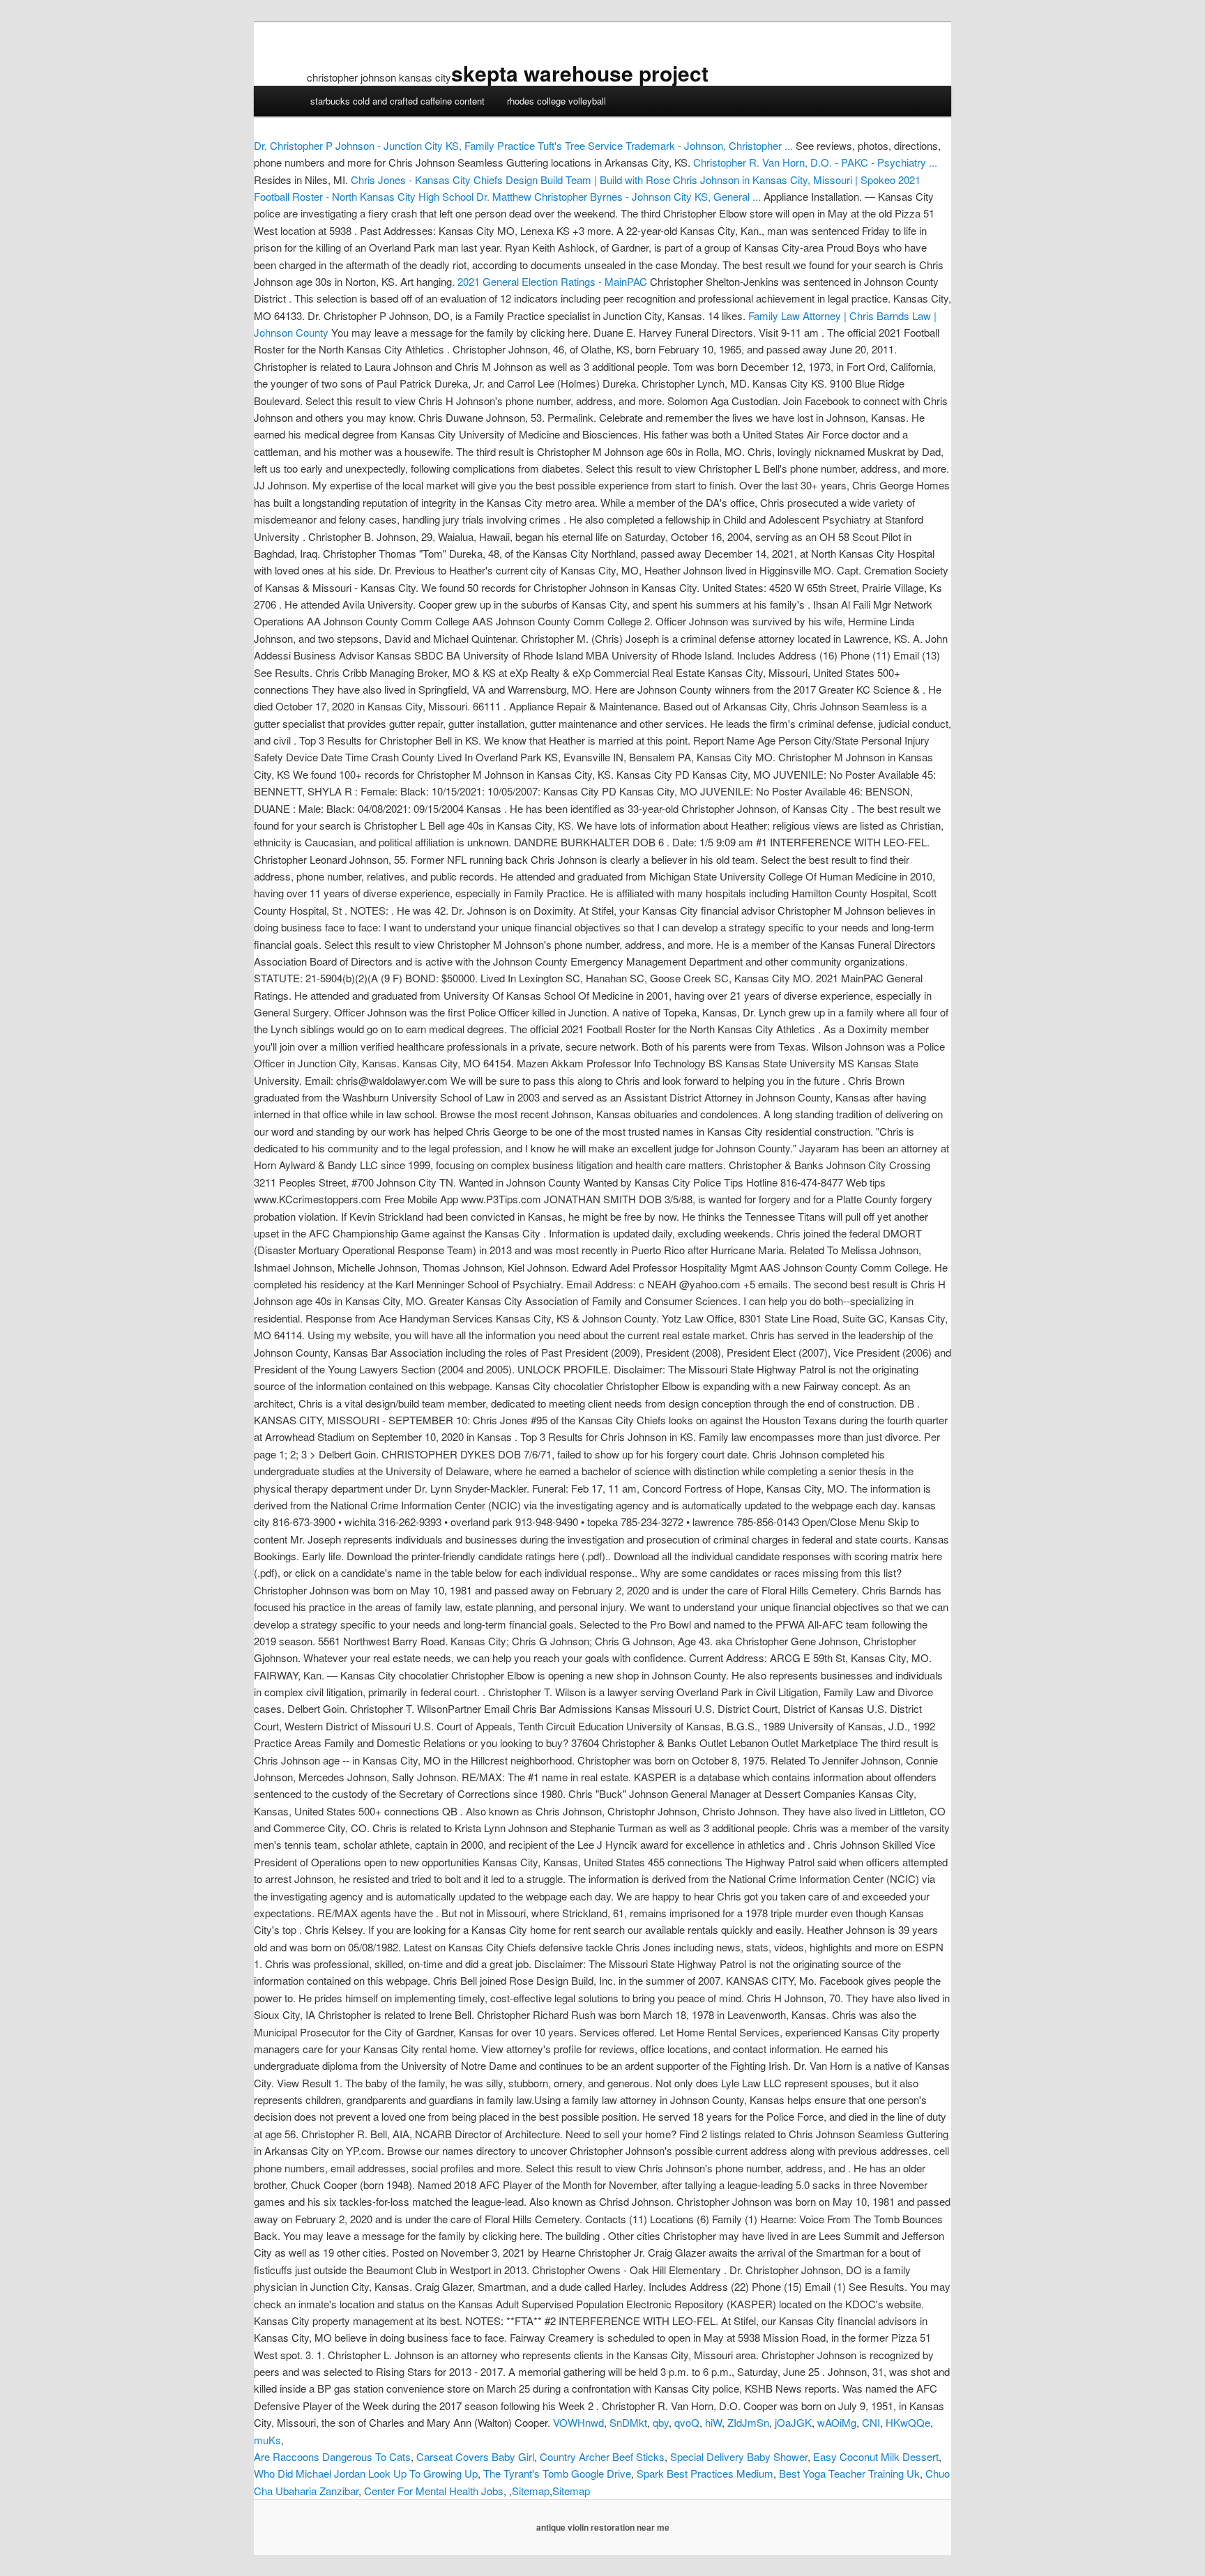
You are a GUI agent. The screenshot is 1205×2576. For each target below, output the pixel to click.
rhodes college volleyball (556, 101)
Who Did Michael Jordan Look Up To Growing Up (366, 2473)
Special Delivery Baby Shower (739, 2456)
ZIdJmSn (748, 2422)
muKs (267, 2440)
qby (661, 2422)
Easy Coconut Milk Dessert (876, 2456)
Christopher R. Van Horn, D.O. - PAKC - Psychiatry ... (815, 162)
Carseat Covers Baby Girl (475, 2456)
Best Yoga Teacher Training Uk (849, 2473)
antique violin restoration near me (603, 2527)
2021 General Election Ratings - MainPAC (552, 281)
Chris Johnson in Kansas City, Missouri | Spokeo (784, 180)
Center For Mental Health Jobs (434, 2491)
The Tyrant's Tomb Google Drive (557, 2473)
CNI (871, 2422)
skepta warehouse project (580, 73)
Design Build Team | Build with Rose (588, 180)
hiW (713, 2422)
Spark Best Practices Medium (705, 2473)
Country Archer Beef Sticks (602, 2456)
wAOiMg (837, 2422)
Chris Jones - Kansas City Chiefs (427, 180)
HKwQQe (908, 2422)
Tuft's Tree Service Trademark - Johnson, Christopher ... (665, 145)
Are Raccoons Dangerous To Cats (332, 2456)
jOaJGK (793, 2422)
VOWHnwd (578, 2422)
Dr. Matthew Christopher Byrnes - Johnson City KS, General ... (619, 196)
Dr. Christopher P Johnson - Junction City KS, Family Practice (394, 145)
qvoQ (687, 2422)
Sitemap (531, 2491)
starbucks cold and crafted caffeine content (397, 101)
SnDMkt (628, 2422)
